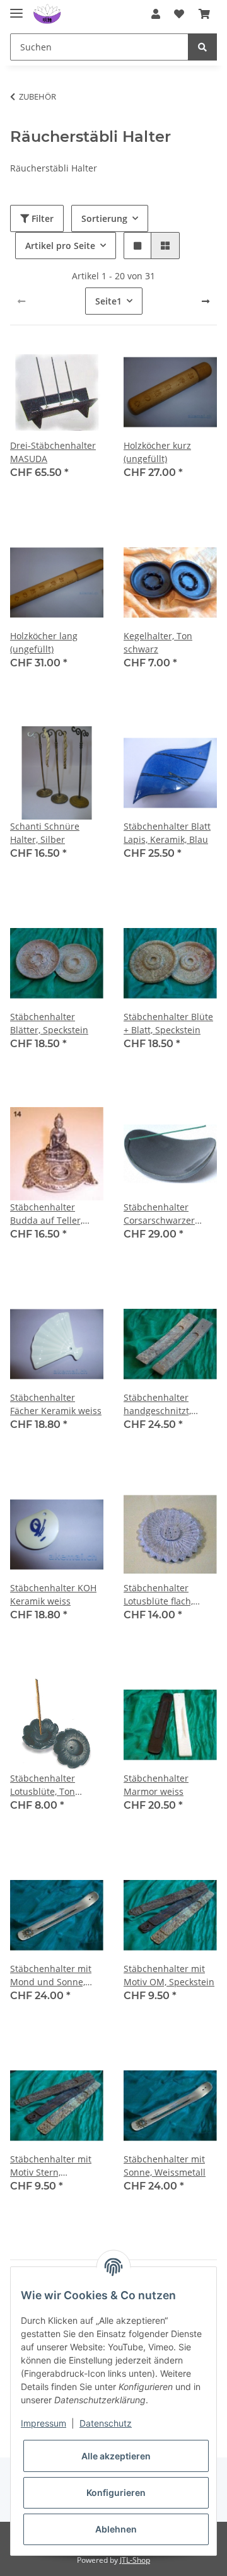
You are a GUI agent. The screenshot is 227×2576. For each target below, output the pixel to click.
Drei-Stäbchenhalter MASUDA (53, 452)
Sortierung (104, 218)
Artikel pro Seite (60, 246)
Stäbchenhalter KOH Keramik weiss (53, 1594)
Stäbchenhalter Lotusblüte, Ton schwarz (43, 1785)
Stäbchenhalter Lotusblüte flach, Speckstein (158, 1595)
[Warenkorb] (204, 14)
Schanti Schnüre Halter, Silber (45, 833)
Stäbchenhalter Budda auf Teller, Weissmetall (46, 1214)
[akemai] (47, 14)
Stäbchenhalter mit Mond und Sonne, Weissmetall (51, 1976)
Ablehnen (116, 2529)
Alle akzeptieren (116, 2456)
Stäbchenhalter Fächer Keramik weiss (56, 1404)
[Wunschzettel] (179, 14)
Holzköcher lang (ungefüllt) (44, 642)
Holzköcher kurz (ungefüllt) (157, 452)
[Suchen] (202, 47)
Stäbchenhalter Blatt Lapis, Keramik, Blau (167, 833)
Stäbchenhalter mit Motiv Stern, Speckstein (51, 2166)
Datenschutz (106, 2423)
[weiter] (206, 301)
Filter (41, 218)
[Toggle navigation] (16, 8)
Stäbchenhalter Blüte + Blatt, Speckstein (168, 1023)
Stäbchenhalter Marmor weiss (156, 1785)
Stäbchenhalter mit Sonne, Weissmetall (165, 2166)
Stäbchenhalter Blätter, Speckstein (49, 1023)
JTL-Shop (135, 2560)
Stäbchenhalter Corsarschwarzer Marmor (159, 1214)
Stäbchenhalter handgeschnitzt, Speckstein (157, 1404)
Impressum (44, 2423)
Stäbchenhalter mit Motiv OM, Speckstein (169, 1975)
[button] (156, 14)
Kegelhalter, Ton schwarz (158, 642)
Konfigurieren (116, 2492)
